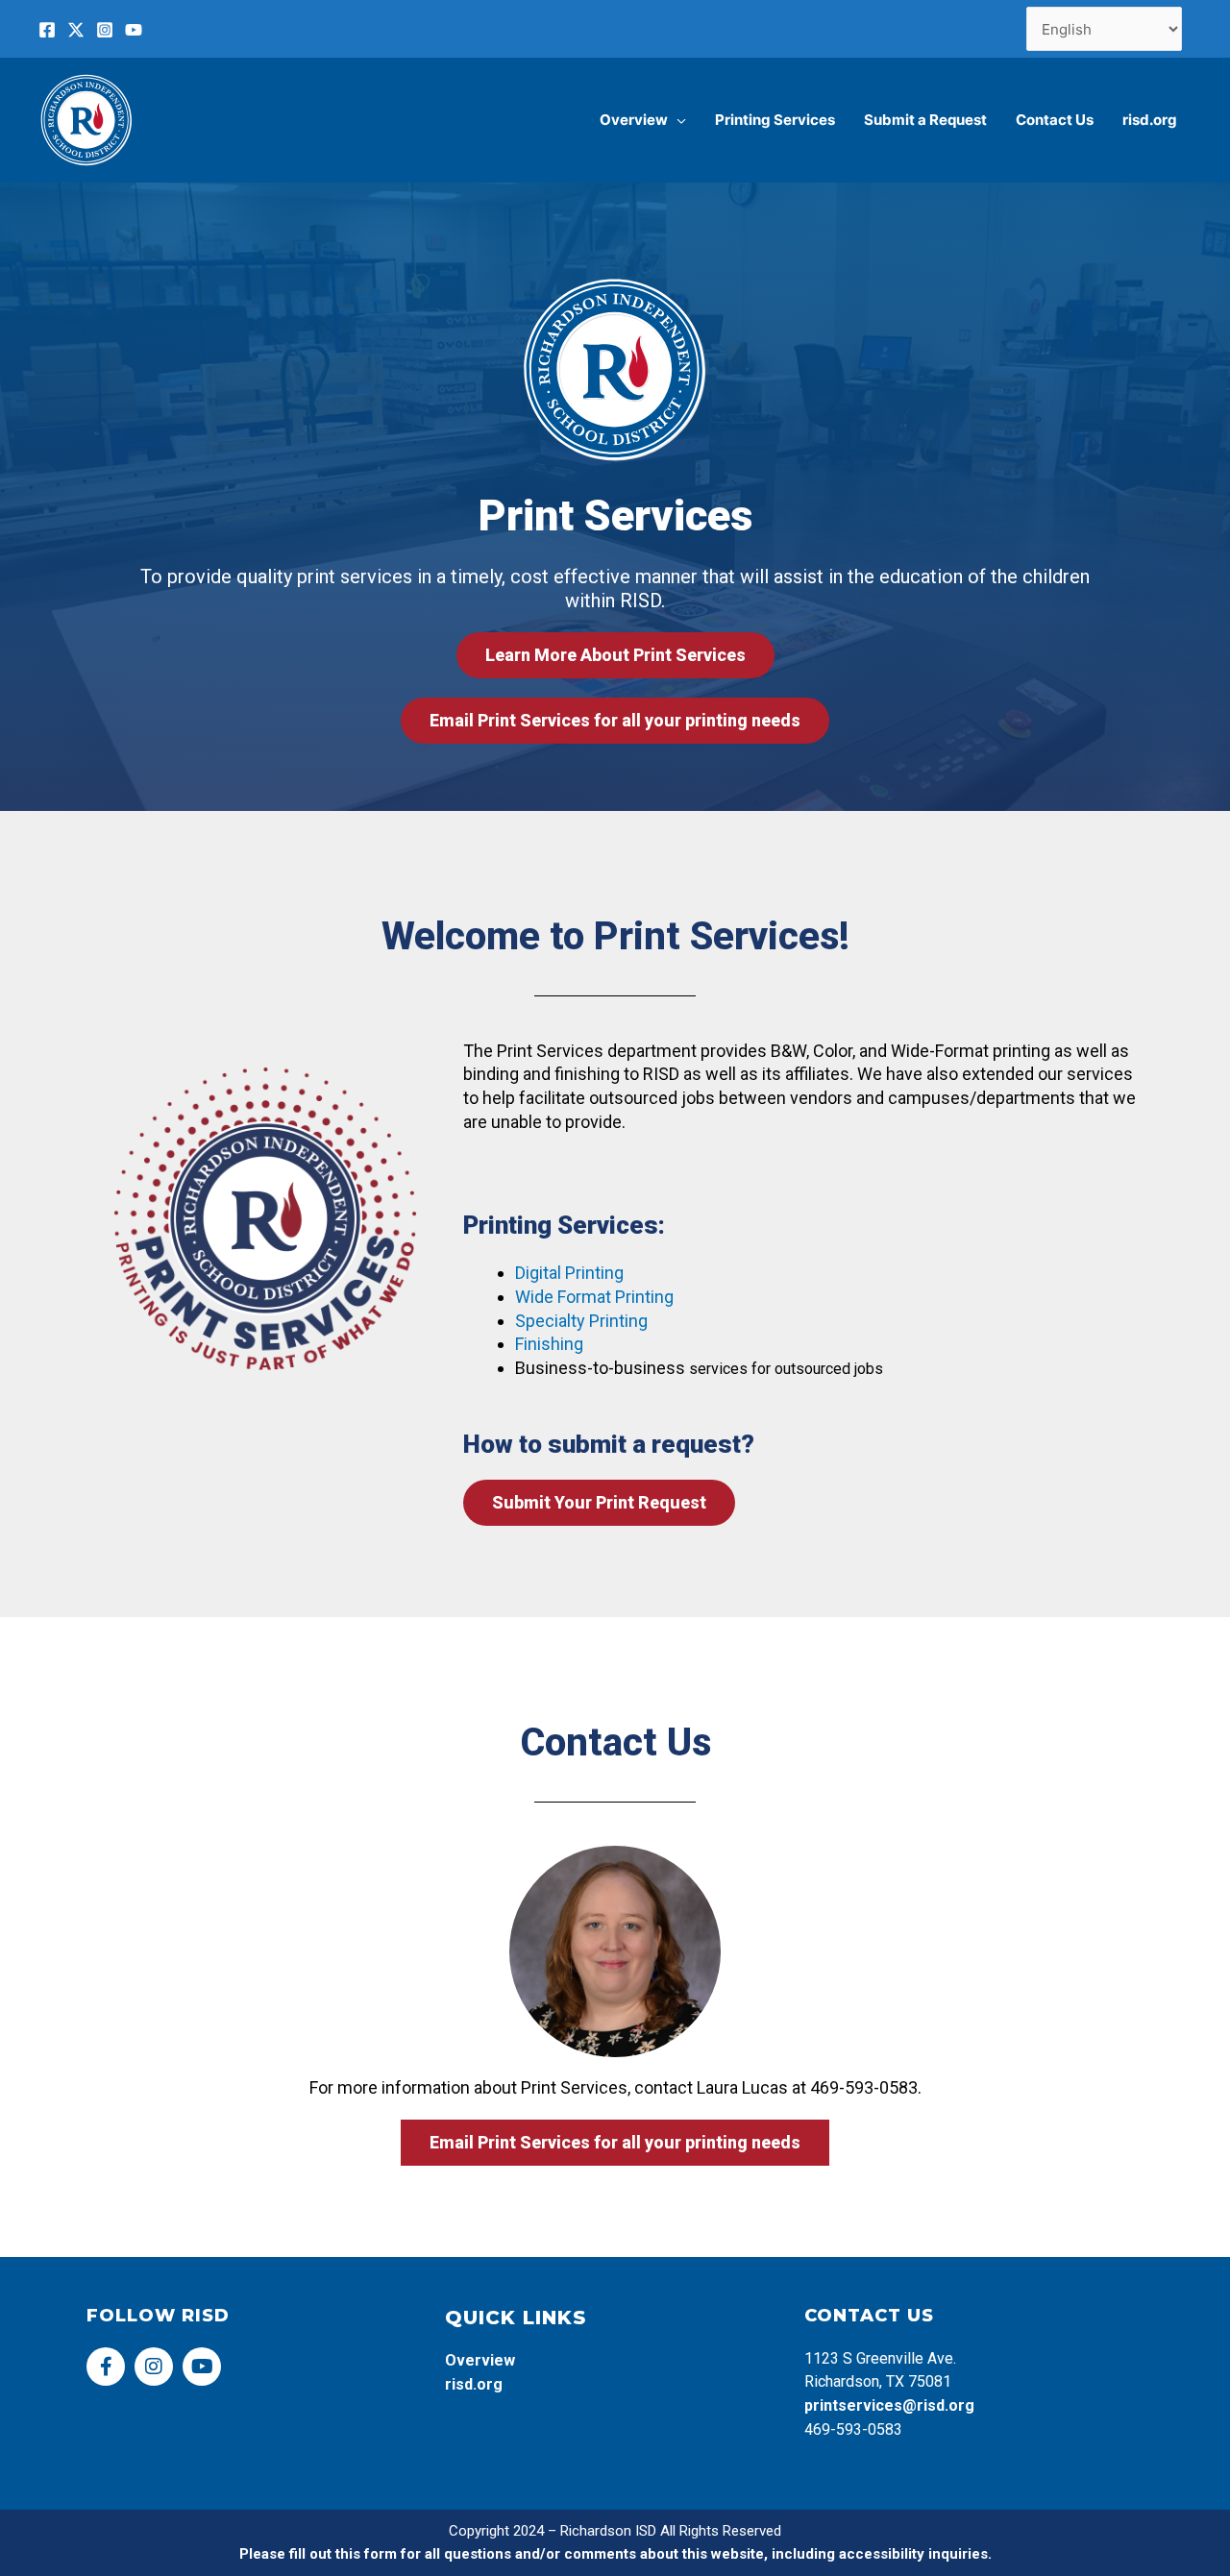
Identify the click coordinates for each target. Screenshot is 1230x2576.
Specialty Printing (581, 1321)
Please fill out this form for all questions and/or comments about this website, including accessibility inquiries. (615, 2554)
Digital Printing (569, 1273)
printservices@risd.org (889, 2405)
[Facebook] (47, 30)
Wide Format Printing (594, 1297)
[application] (677, 120)
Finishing (549, 1344)
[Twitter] (76, 30)
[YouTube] (134, 30)
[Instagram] (105, 30)
